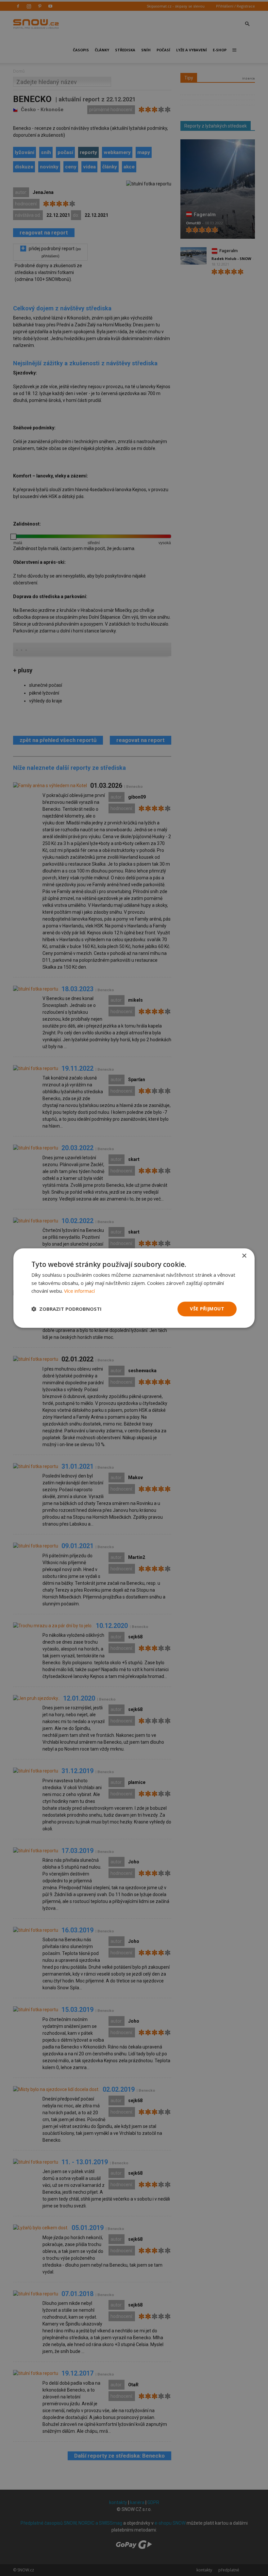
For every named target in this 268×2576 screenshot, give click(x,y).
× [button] (244, 1256)
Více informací (79, 1291)
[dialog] (134, 1288)
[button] (67, 1309)
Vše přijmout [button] (207, 1309)
